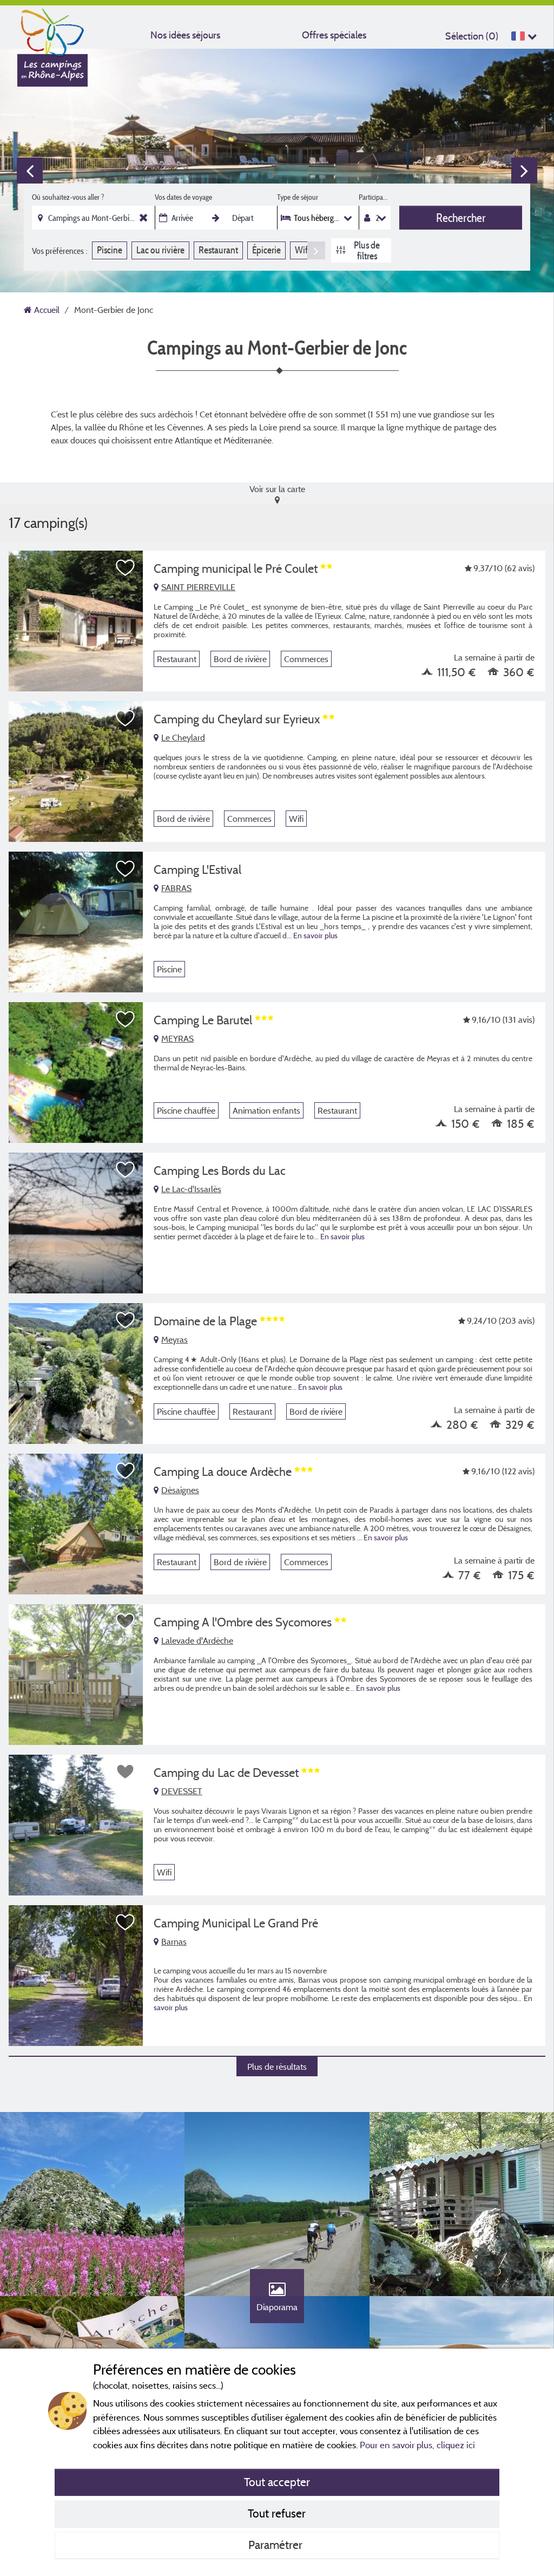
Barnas (174, 1941)
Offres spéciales (334, 35)
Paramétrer (277, 2545)
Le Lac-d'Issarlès (191, 1189)
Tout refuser (277, 2513)
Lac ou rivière (160, 250)
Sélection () (472, 36)
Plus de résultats (277, 2067)
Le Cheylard (183, 737)
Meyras (174, 1339)
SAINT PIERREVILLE (198, 587)
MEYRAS (177, 1038)
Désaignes (180, 1490)
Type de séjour (298, 197)
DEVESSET (182, 1791)
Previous (30, 171)
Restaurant (218, 250)
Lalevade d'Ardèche (197, 1640)
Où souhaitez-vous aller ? (68, 197)
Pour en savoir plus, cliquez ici (417, 2445)
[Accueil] (52, 30)
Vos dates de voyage (183, 197)
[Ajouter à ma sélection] (126, 568)
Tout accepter (277, 2482)
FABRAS (176, 888)
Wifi (302, 250)
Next (524, 171)
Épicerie (266, 250)
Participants (375, 197)
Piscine (110, 250)
